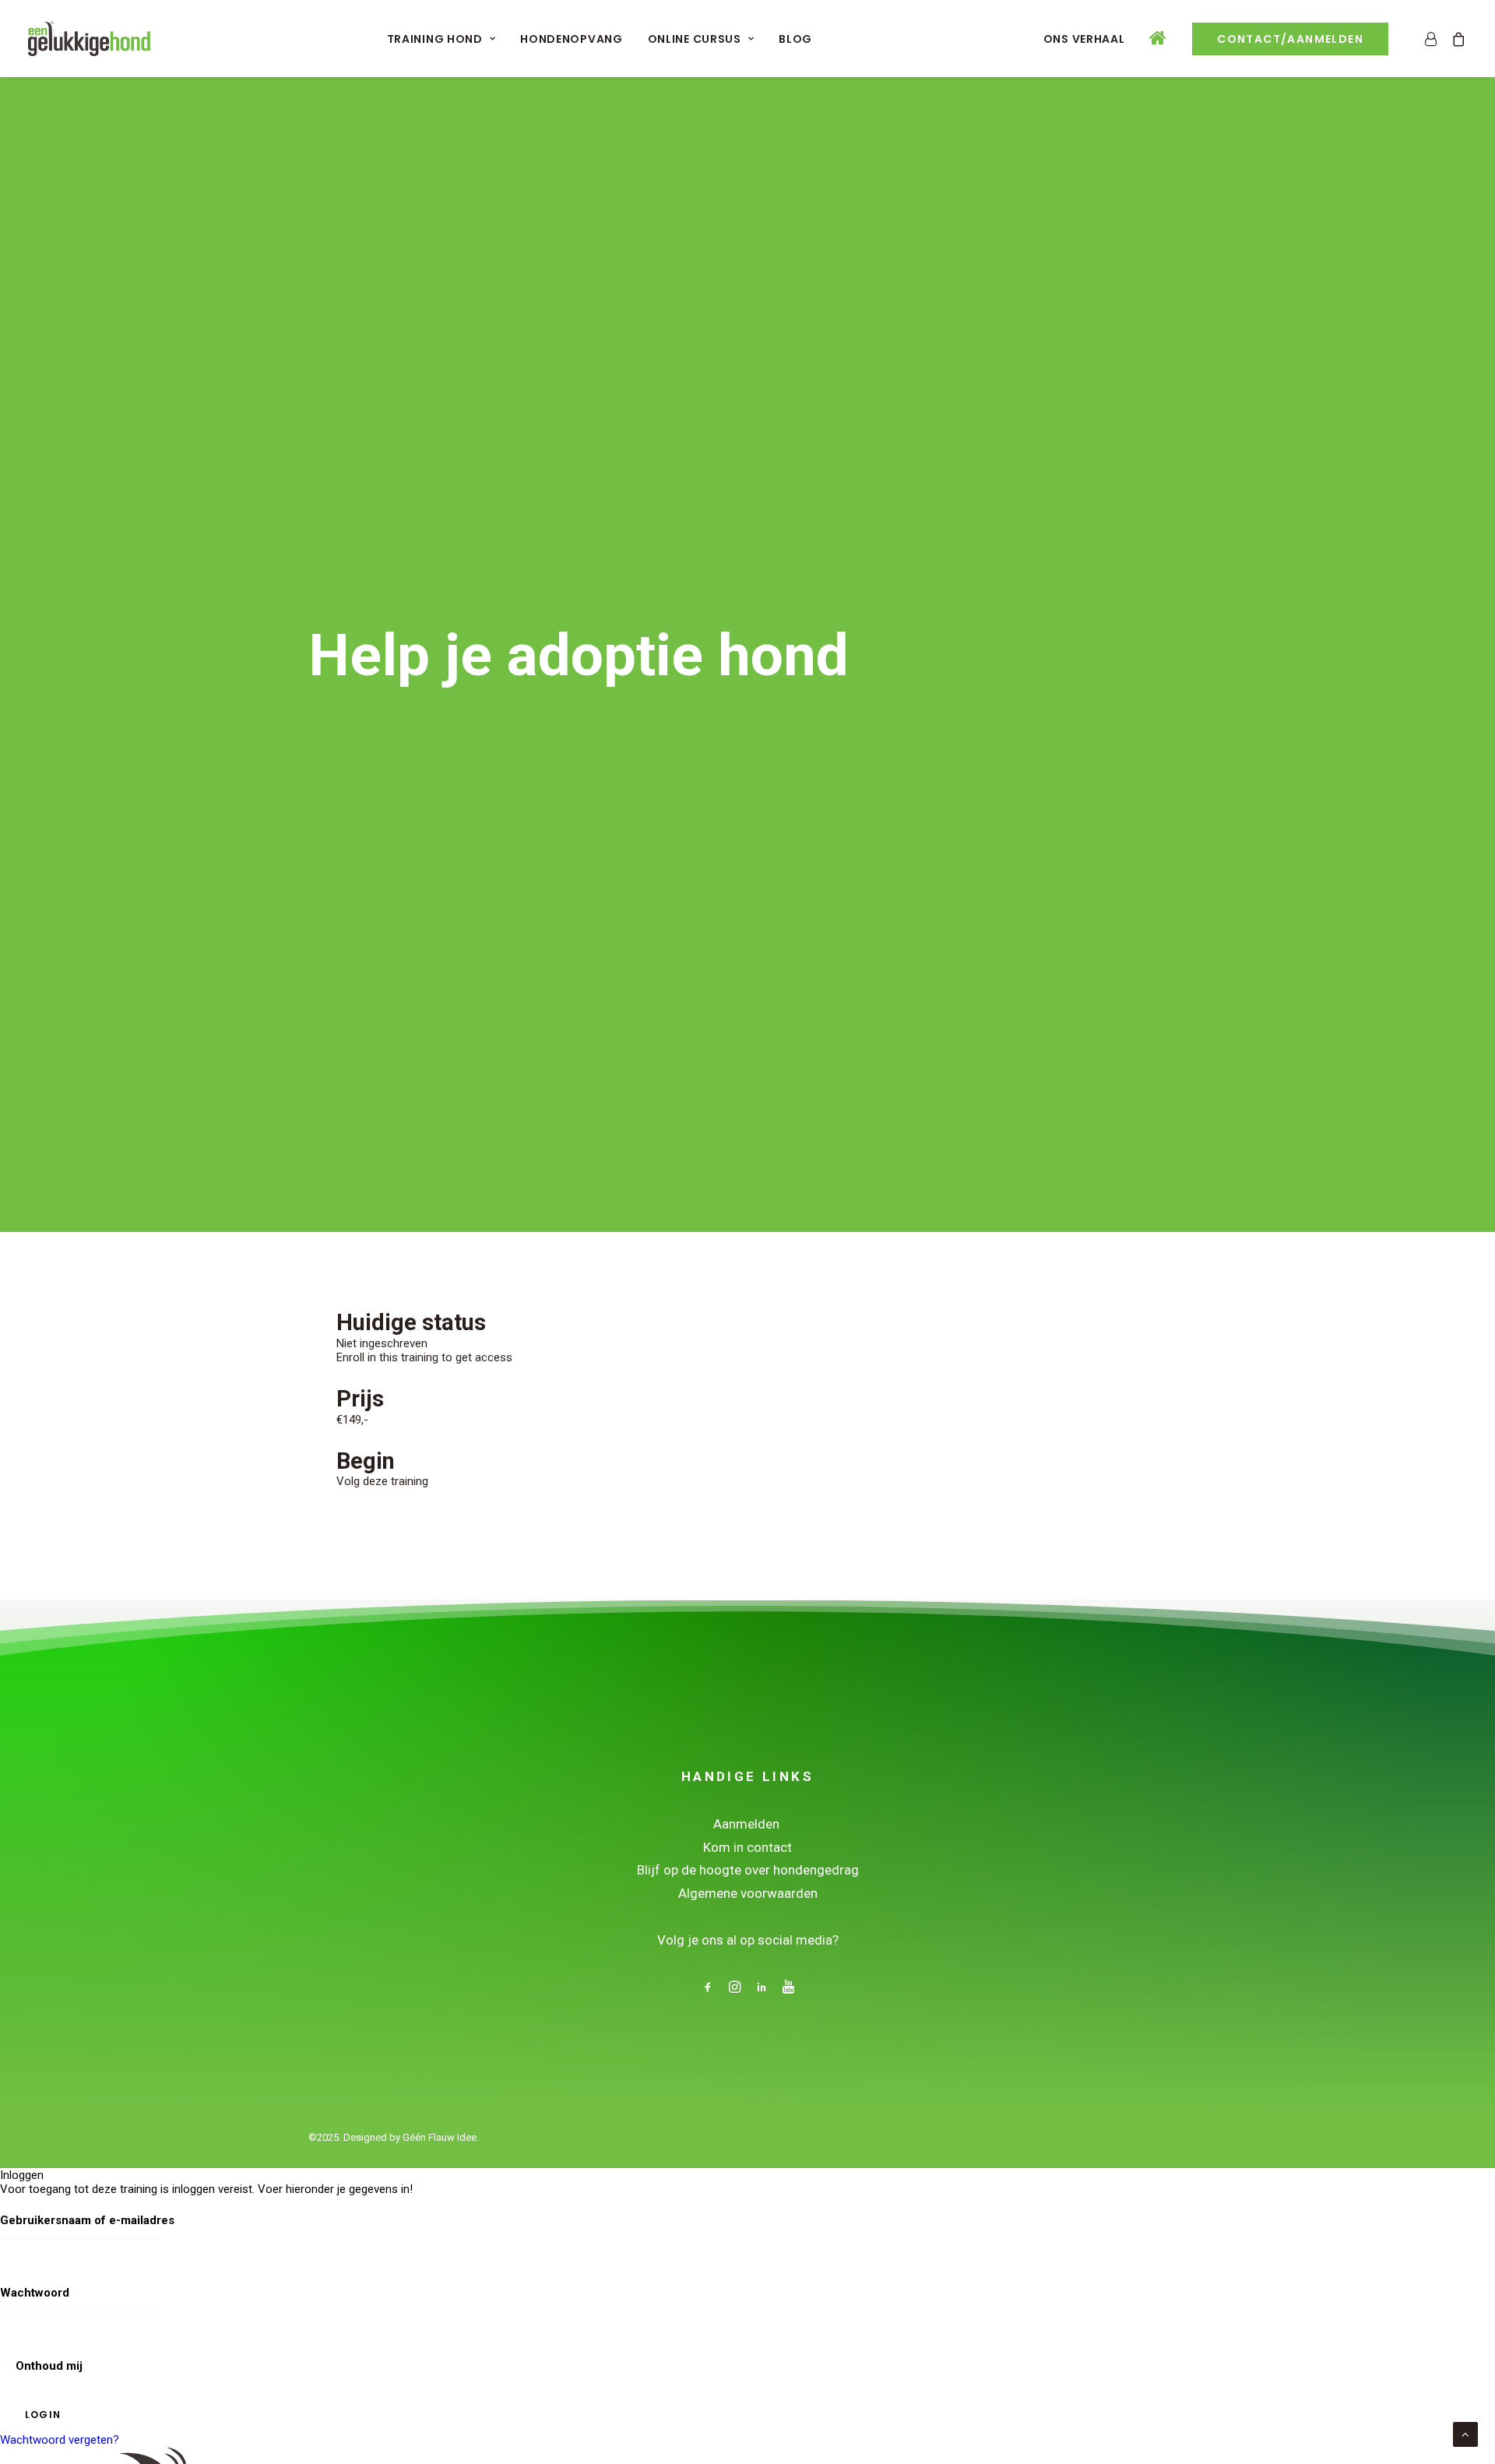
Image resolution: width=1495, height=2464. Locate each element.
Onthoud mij (47, 2366)
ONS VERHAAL (1084, 39)
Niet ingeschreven (382, 1343)
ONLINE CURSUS (695, 39)
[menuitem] (441, 39)
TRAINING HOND (435, 39)
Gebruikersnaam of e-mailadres (87, 2220)
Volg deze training (382, 1481)
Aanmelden (748, 1824)
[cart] (1456, 39)
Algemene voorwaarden (748, 1893)
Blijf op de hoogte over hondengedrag (748, 1870)
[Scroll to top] (1465, 2434)
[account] (1434, 39)
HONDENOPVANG (571, 39)
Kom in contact (747, 1847)
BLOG (795, 39)
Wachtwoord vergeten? (60, 2440)
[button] (708, 1989)
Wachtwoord (35, 2293)
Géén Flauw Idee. (441, 2137)
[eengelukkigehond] (89, 39)
